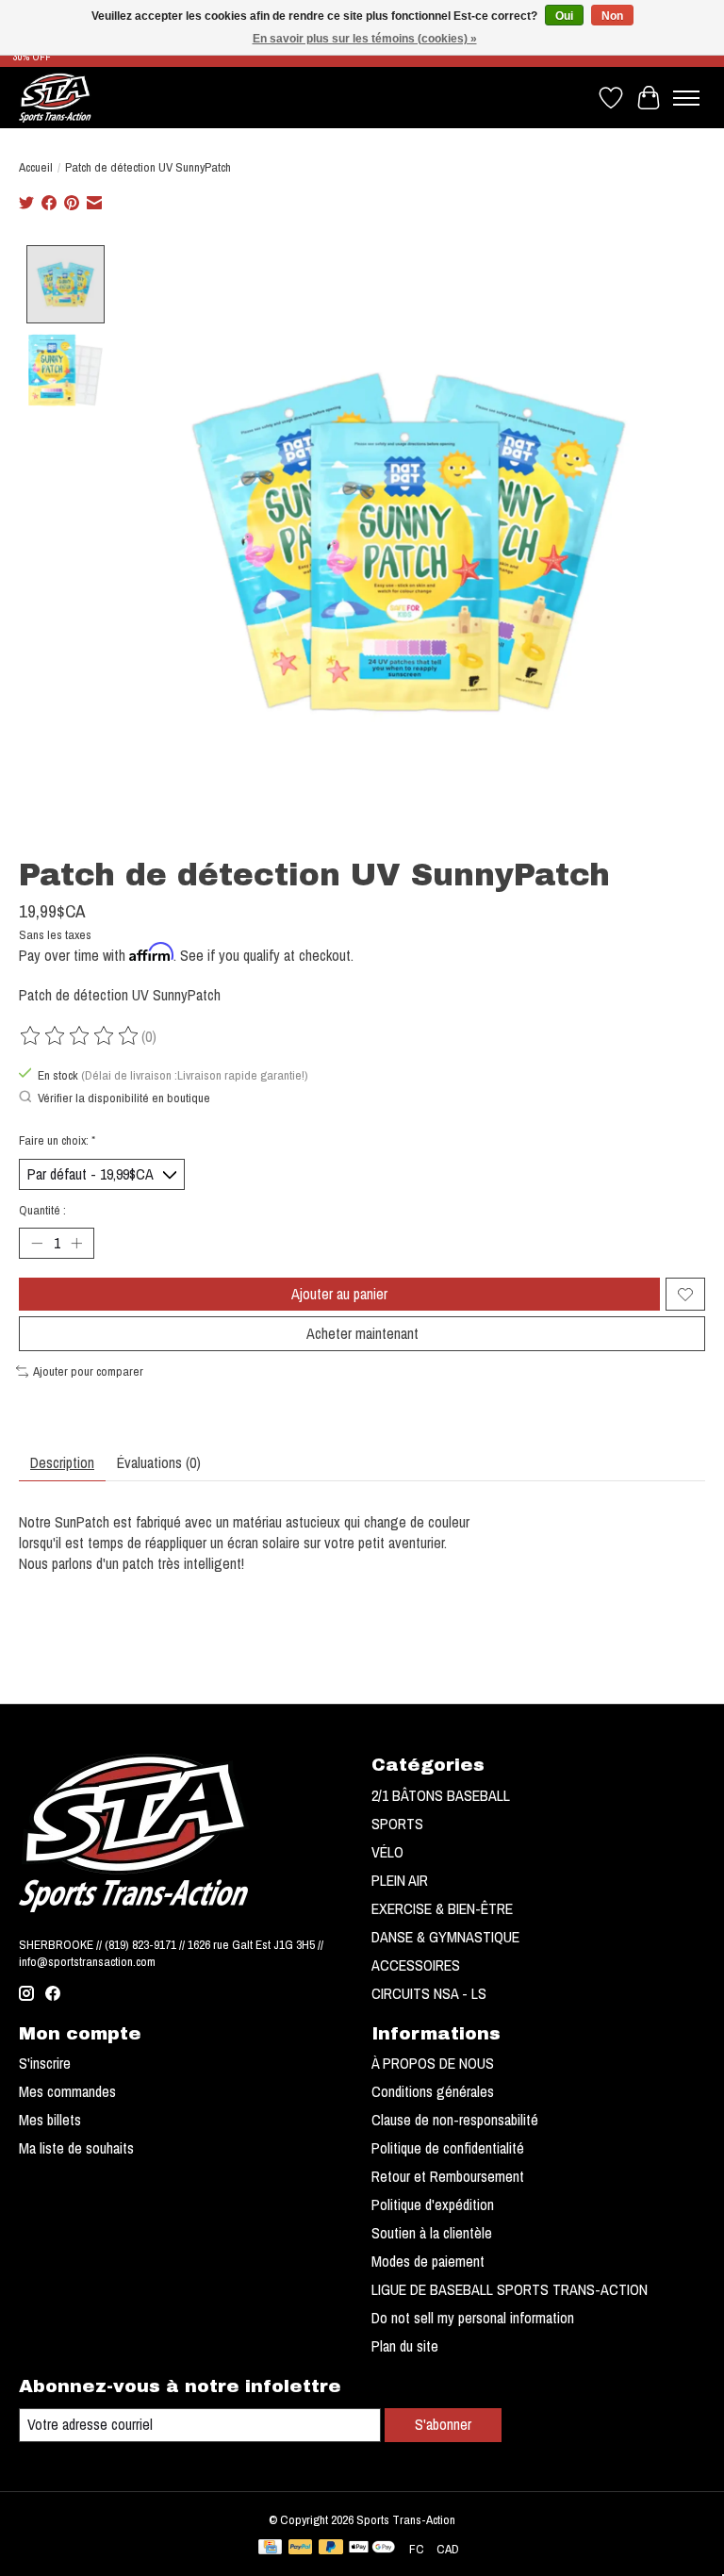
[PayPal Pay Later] (331, 2549)
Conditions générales (433, 2091)
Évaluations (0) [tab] (159, 1462)
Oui (564, 16)
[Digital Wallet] (372, 2549)
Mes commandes (67, 2091)
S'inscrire (45, 2063)
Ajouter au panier (339, 1294)
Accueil (36, 167)
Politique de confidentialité (448, 2148)
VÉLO (387, 1852)
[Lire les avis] (80, 1036)
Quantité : (42, 1210)
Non (612, 16)
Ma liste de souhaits (76, 2148)
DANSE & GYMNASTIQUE (445, 1937)
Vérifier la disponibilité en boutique (124, 1098)
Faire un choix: (57, 1140)
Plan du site (405, 2346)
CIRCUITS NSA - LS (429, 1993)
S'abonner (443, 2424)
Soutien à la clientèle (432, 2233)
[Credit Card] (270, 2549)
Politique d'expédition (433, 2204)
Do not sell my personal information (473, 2318)
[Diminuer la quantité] (37, 1244)
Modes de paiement (428, 2261)
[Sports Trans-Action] (55, 98)
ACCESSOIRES (416, 1965)
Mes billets (50, 2120)
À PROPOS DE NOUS (433, 2063)
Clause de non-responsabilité (455, 2120)
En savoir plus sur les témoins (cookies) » (365, 39)
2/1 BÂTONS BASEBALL (441, 1795)
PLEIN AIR (400, 1880)
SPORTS (397, 1824)
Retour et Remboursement (448, 2176)
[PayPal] (301, 2549)
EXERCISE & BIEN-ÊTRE (442, 1908)
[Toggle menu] (686, 98)
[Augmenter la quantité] (76, 1244)
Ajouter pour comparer (88, 1371)
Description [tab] (62, 1462)
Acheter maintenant (362, 1333)
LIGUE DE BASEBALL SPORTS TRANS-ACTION (510, 2289)
